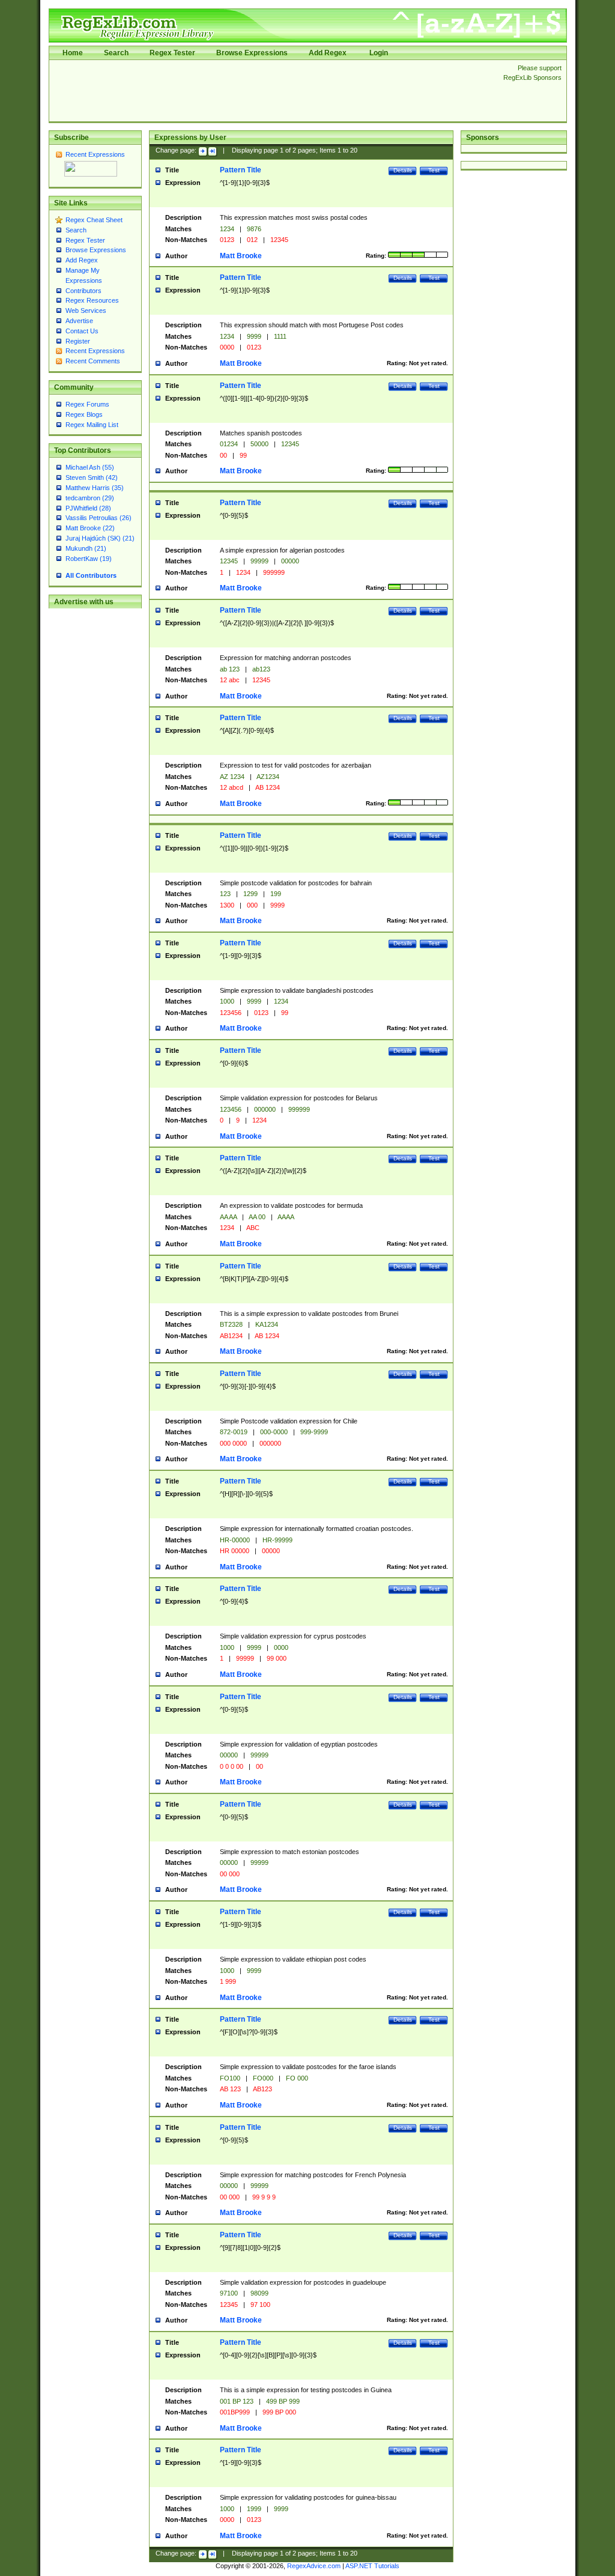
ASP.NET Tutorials (372, 2566)
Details (403, 170)
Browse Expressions (252, 53)
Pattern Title (241, 170)
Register (78, 341)
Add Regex (328, 53)
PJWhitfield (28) (88, 508)
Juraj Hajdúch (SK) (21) (100, 538)
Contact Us (82, 331)
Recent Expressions (95, 154)
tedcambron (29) (90, 498)
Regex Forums (87, 404)
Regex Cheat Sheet (94, 220)
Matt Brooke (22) (90, 528)
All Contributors (91, 575)
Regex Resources (92, 300)
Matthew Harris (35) (95, 488)
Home (73, 53)
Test (434, 170)
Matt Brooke (241, 256)
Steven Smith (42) (92, 477)
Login (379, 53)
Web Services (86, 311)
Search (116, 53)
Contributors (83, 291)
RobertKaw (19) (89, 559)
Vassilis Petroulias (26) (98, 518)
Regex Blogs (84, 414)
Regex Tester (172, 53)
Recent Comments (93, 361)
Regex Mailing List (92, 425)
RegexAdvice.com (314, 2566)
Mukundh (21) (86, 548)
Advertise (79, 321)
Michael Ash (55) (90, 467)
